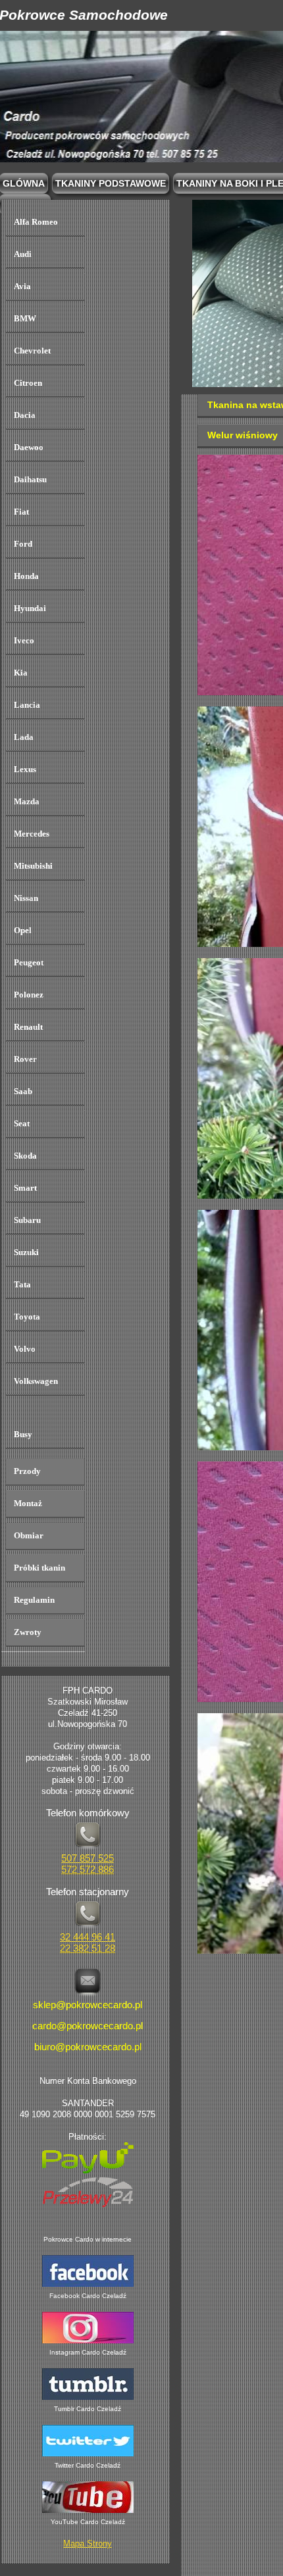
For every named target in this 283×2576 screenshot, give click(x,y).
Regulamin (34, 1600)
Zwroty (28, 1632)
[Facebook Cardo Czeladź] (88, 2285)
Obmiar (29, 1535)
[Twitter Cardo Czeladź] (88, 2454)
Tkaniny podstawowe (111, 183)
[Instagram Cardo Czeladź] (88, 2341)
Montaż (28, 1503)
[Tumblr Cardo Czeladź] (88, 2398)
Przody (27, 1471)
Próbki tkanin (39, 1568)
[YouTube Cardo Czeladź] (88, 2511)
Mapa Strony (88, 2544)
